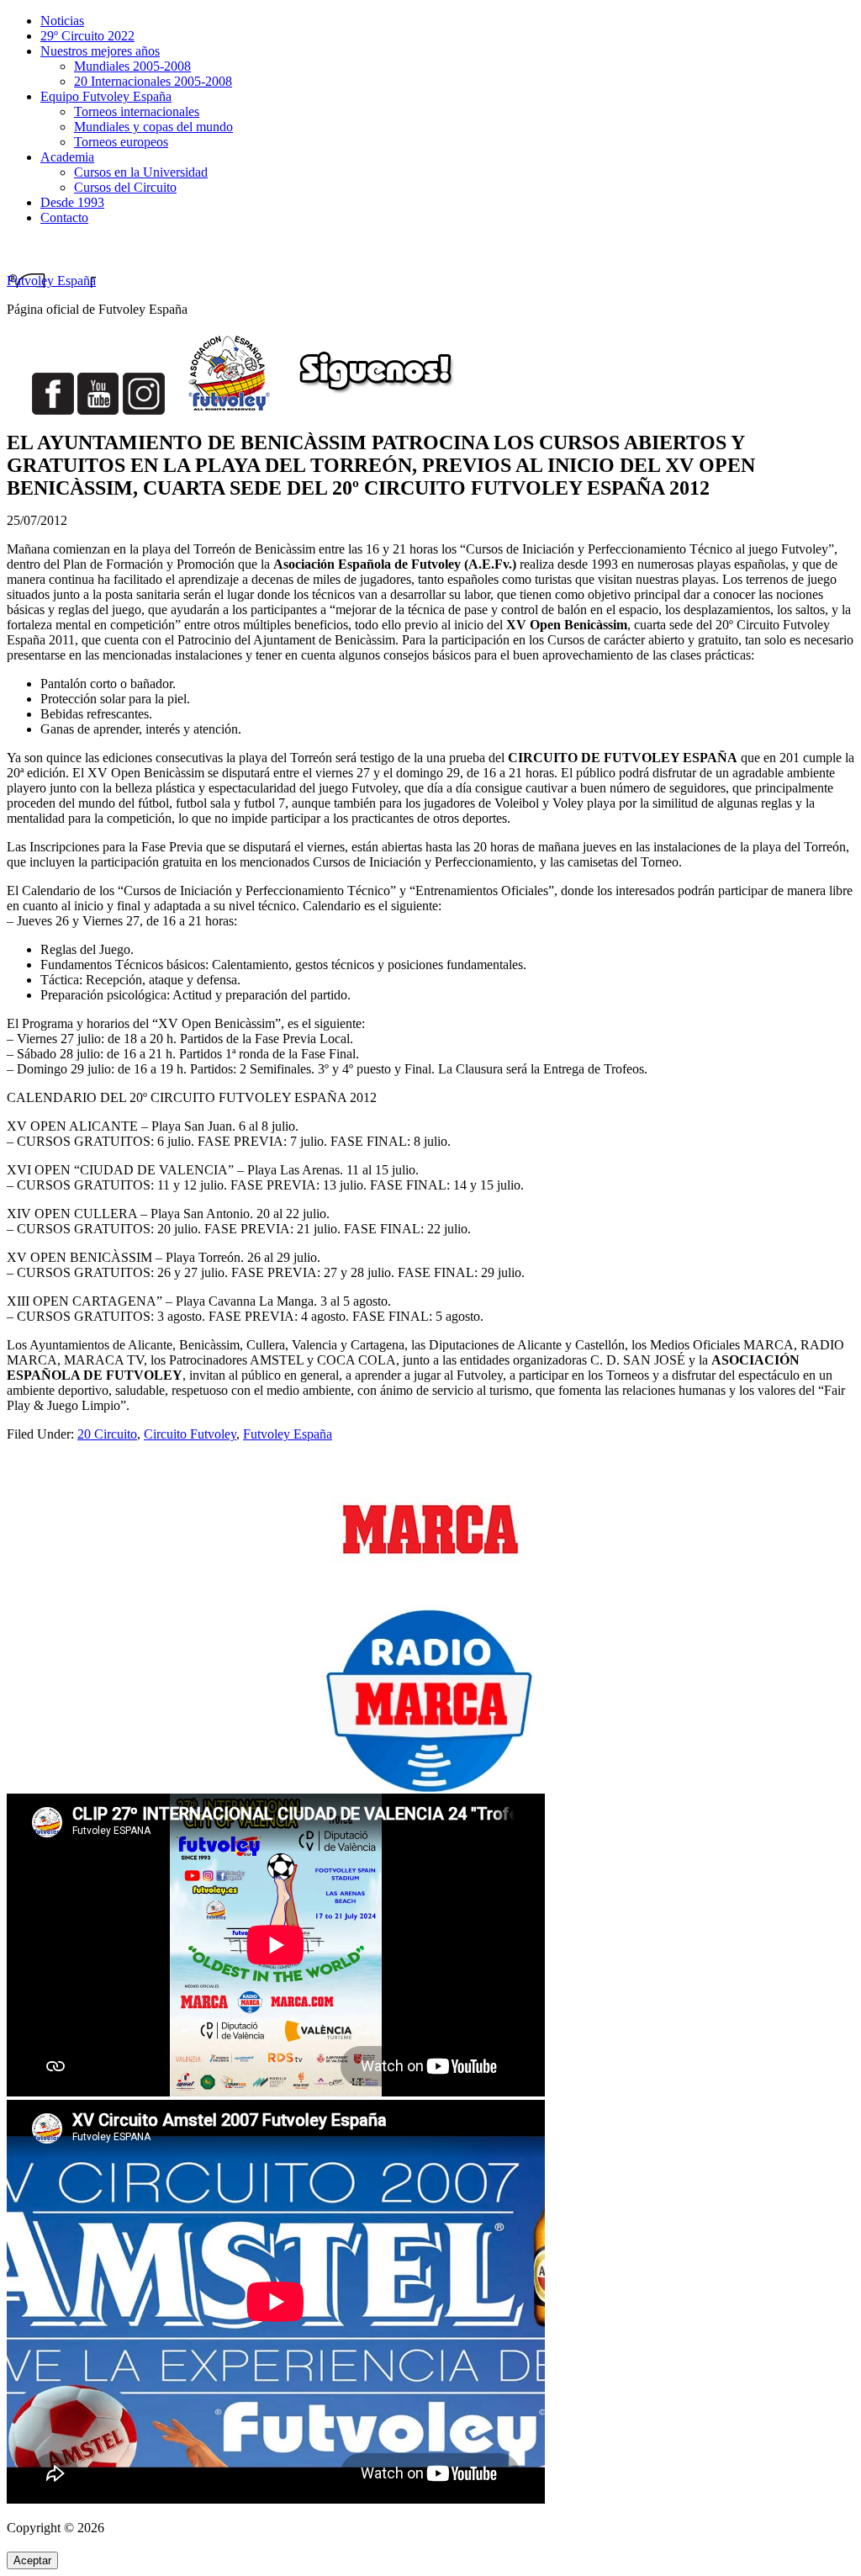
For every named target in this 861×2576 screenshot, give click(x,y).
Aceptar (32, 2560)
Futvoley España (51, 281)
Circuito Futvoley (190, 1434)
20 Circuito (107, 1434)
